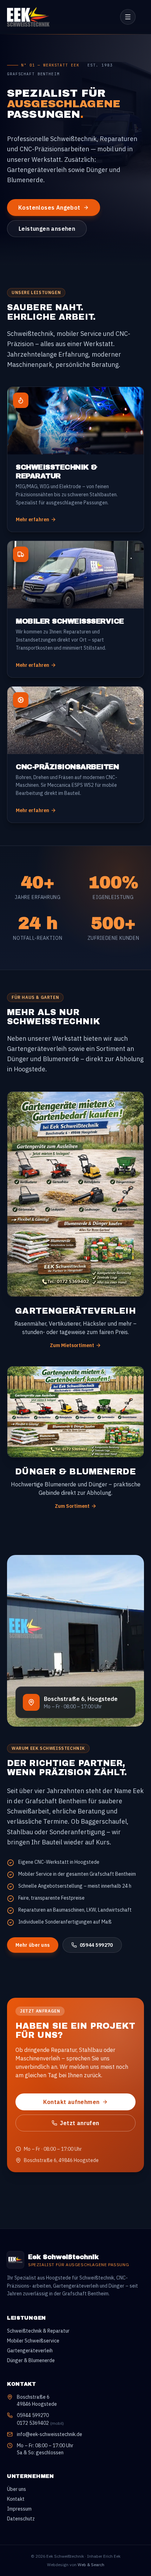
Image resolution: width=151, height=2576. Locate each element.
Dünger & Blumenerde (31, 2360)
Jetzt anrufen (80, 2123)
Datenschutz (21, 2519)
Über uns (17, 2489)
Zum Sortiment (72, 1506)
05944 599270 (96, 1945)
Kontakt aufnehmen (71, 2102)
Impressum (19, 2509)
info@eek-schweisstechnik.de (50, 2434)
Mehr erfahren (32, 519)
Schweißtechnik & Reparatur (38, 2331)
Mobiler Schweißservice (33, 2341)
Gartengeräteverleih (30, 2351)
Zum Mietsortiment (72, 1345)
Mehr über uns (33, 1945)
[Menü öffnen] (128, 17)
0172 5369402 (40, 2423)
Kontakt (16, 2499)
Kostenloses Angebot (49, 208)
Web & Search (91, 2565)
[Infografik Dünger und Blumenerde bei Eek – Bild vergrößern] (75, 1412)
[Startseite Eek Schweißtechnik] (35, 17)
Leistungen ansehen (47, 229)
